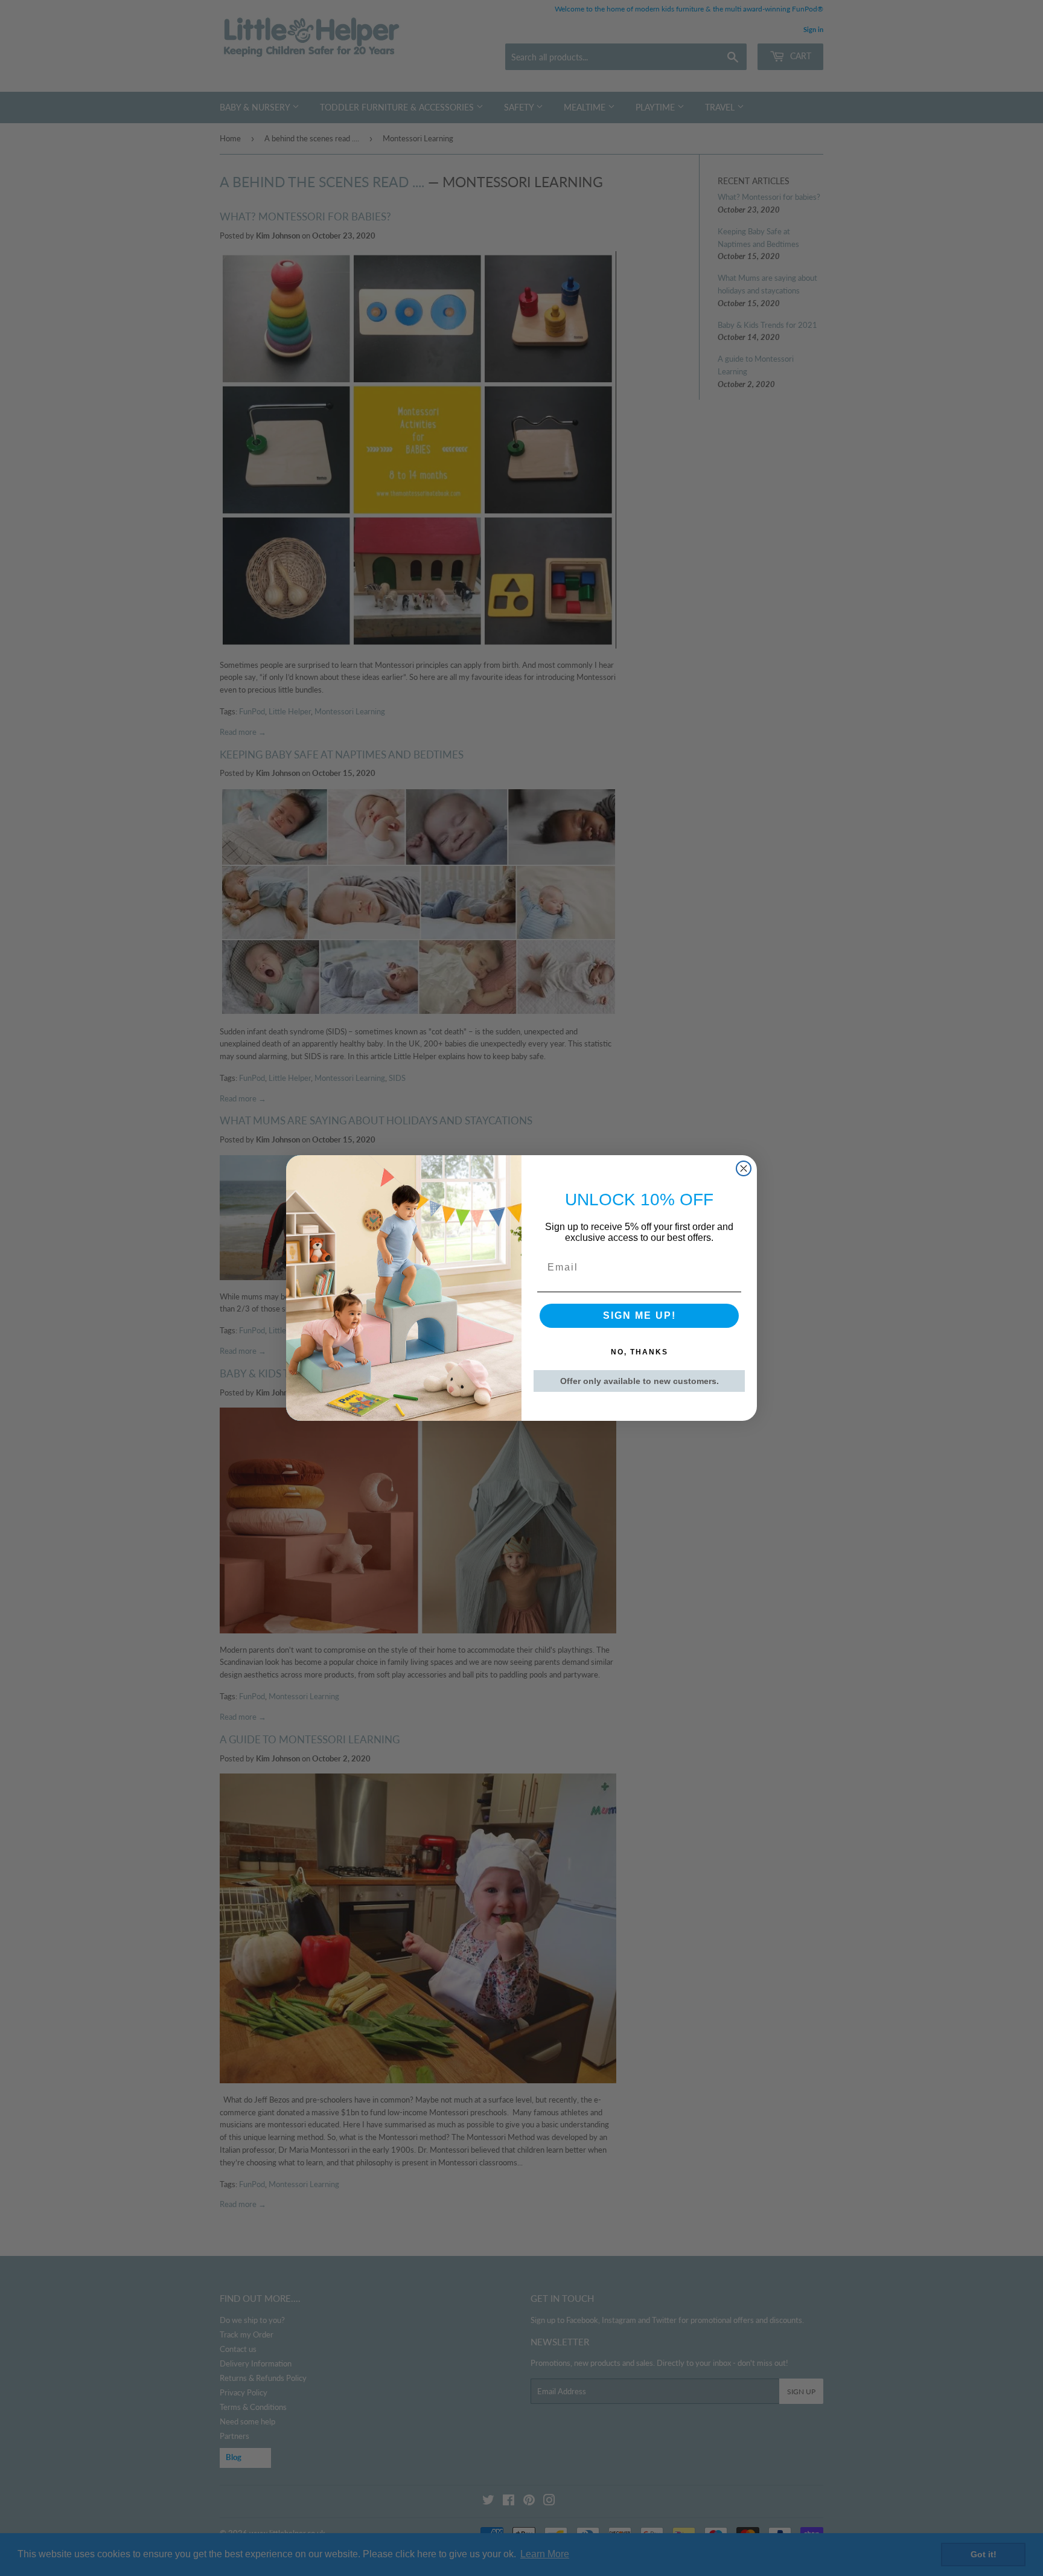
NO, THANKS (640, 1352)
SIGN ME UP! (640, 1315)
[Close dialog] (744, 1168)
